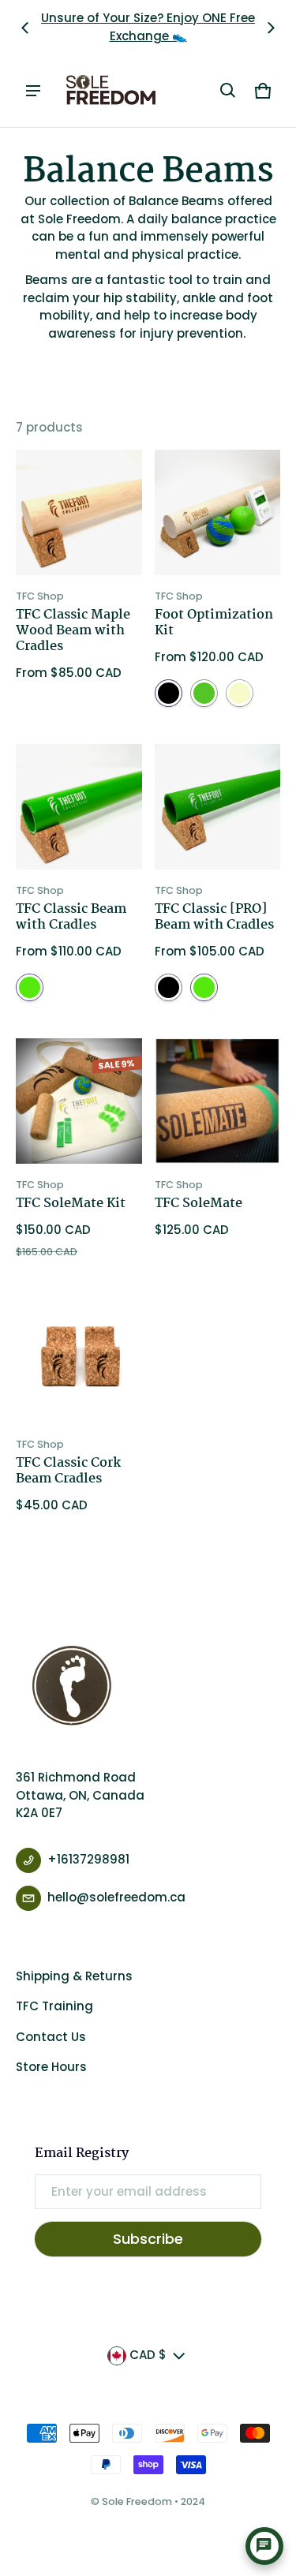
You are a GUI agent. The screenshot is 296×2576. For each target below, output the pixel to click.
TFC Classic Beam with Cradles (71, 917)
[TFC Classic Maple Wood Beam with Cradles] (79, 513)
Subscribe (148, 2239)
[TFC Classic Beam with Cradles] (79, 807)
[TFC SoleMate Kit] (79, 1101)
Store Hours (51, 2067)
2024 (193, 2501)
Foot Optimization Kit (214, 623)
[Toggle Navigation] (33, 91)
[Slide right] (271, 28)
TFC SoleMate (199, 1204)
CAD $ (148, 2355)
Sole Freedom (137, 2501)
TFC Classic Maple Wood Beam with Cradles (73, 631)
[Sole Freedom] (111, 91)
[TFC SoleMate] (218, 1101)
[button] (228, 91)
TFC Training (54, 2006)
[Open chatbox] (264, 2546)
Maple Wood (240, 693)
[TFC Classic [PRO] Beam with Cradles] (218, 807)
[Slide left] (25, 28)
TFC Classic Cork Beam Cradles (68, 1471)
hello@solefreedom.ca (116, 1897)
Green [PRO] (204, 693)
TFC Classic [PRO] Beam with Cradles (214, 917)
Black (169, 987)
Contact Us (51, 2037)
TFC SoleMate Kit (71, 1204)
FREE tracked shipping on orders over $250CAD (148, 27)
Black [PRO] (169, 693)
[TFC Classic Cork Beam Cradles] (79, 1360)
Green (30, 987)
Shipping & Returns (74, 1976)
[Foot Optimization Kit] (218, 513)
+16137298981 (88, 1859)
